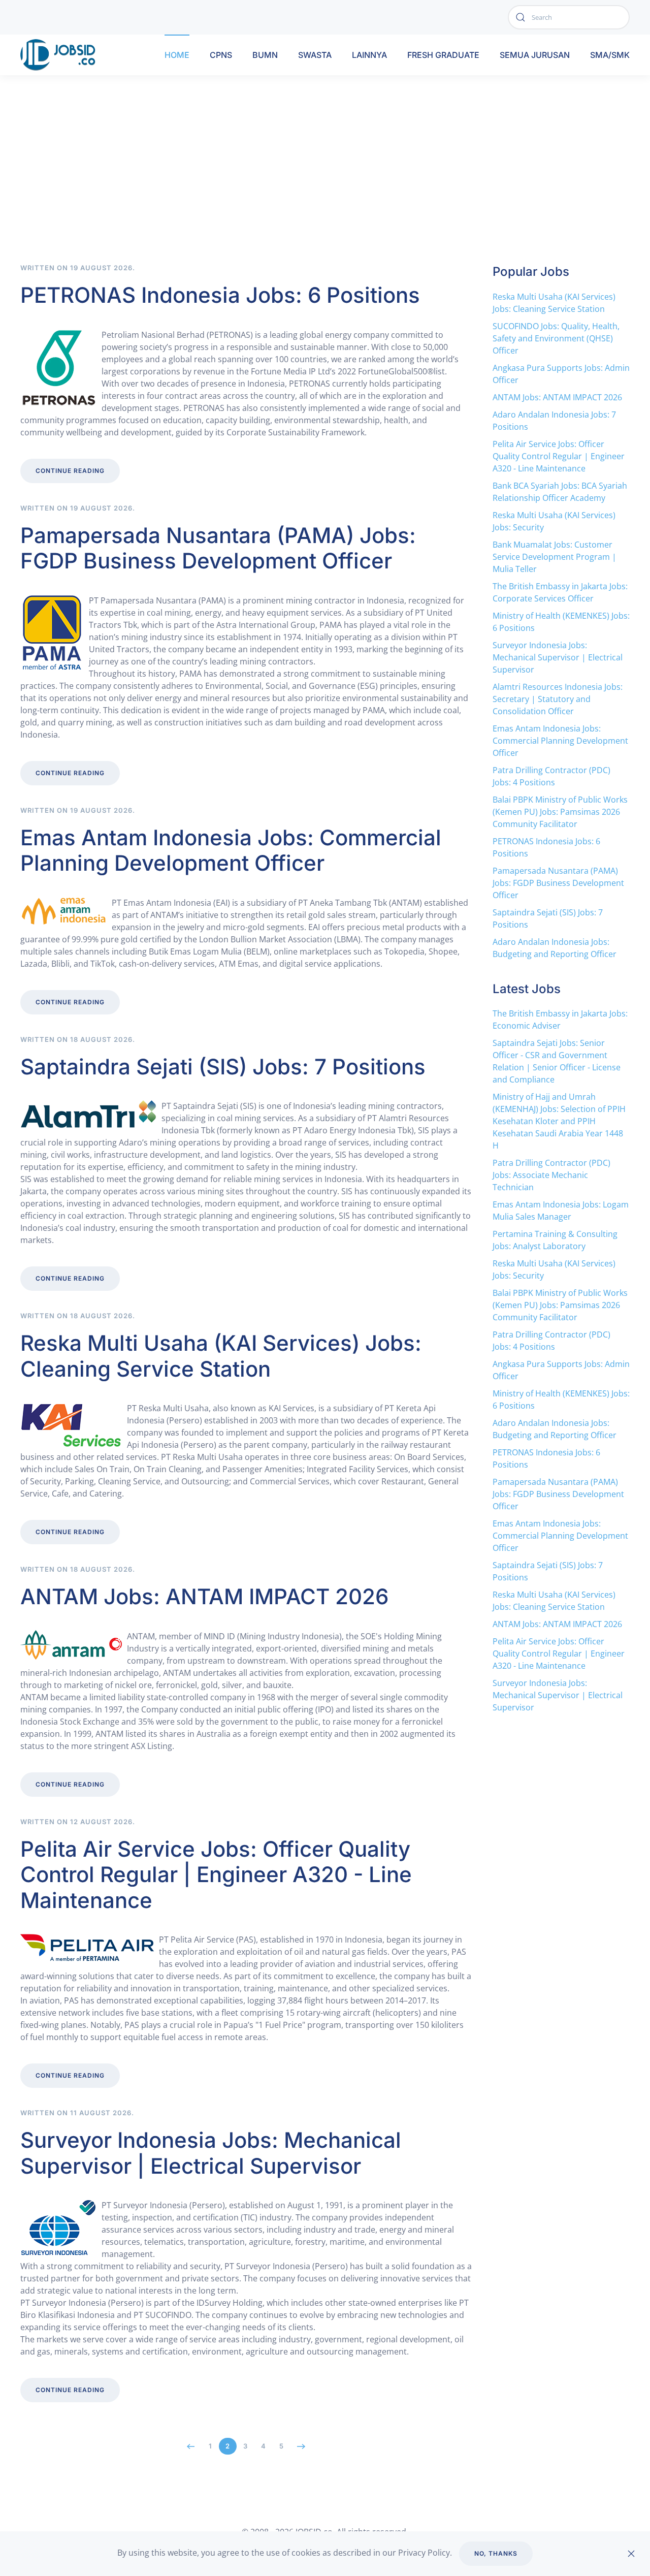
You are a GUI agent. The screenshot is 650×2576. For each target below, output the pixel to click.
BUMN (265, 55)
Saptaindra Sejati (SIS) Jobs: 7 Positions (223, 1067)
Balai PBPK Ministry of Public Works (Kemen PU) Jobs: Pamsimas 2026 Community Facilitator (560, 812)
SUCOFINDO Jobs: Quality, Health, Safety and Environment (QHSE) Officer (556, 338)
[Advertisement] (325, 187)
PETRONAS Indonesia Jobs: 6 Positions (220, 295)
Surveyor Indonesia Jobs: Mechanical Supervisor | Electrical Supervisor (211, 2153)
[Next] (301, 2446)
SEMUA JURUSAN (535, 55)
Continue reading (70, 471)
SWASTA (315, 55)
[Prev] (191, 2446)
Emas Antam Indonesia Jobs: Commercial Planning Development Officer (231, 850)
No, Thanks (496, 2553)
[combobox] (569, 17)
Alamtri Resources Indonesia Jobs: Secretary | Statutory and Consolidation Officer (558, 699)
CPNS (221, 55)
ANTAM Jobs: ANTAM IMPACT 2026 (204, 1596)
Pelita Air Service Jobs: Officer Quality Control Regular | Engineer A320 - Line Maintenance (216, 1874)
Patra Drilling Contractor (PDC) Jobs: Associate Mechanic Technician (551, 1175)
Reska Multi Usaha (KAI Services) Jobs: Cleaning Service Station (221, 1356)
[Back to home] (60, 55)
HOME (177, 55)
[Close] (631, 2554)
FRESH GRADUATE (443, 55)
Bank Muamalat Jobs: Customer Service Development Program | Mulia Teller (555, 557)
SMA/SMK (610, 55)
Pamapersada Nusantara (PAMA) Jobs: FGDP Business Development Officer (218, 548)
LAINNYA (369, 55)
